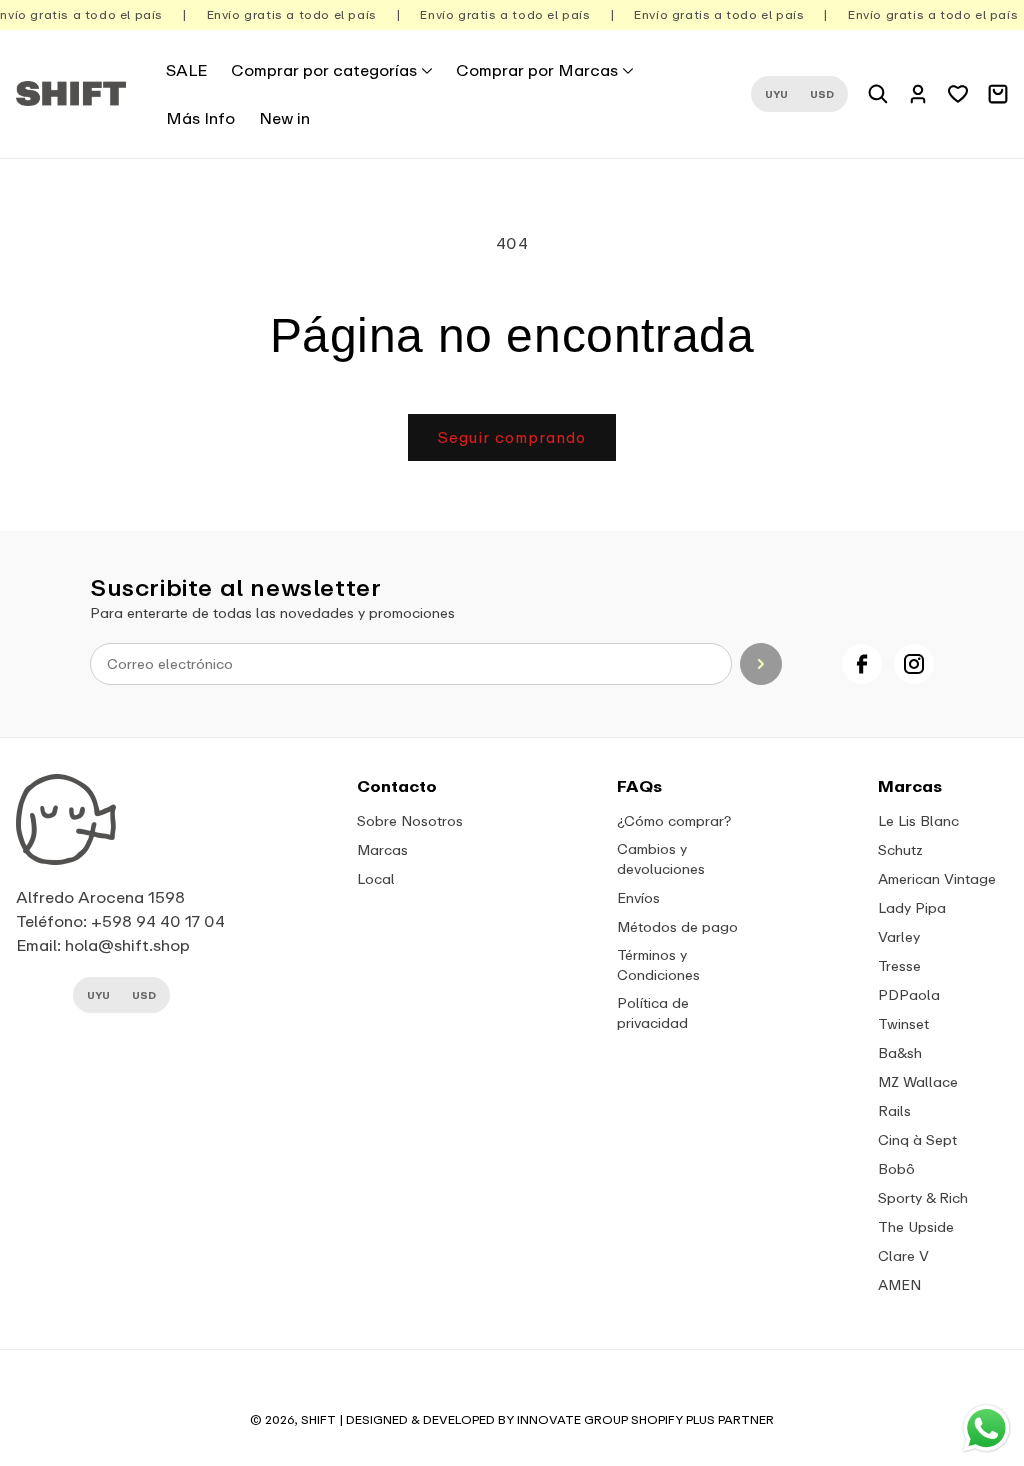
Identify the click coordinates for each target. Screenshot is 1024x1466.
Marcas (382, 849)
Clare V (903, 1255)
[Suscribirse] (761, 664)
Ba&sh (900, 1052)
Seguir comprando (512, 437)
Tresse (899, 965)
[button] (331, 70)
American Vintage (937, 878)
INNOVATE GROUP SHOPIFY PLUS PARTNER (645, 1419)
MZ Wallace (918, 1081)
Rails (894, 1110)
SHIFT (318, 1419)
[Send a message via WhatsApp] (986, 1428)
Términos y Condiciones (658, 964)
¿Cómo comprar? (674, 820)
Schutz (900, 849)
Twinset (903, 1023)
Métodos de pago (677, 926)
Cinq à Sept (917, 1139)
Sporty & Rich (923, 1197)
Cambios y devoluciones (661, 858)
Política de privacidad (653, 1012)
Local (376, 878)
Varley (899, 936)
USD (822, 94)
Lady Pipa (912, 907)
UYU (776, 94)
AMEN (899, 1284)
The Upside (916, 1226)
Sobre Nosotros (410, 820)
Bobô (896, 1168)
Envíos (638, 897)
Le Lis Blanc (918, 820)
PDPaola (909, 994)
